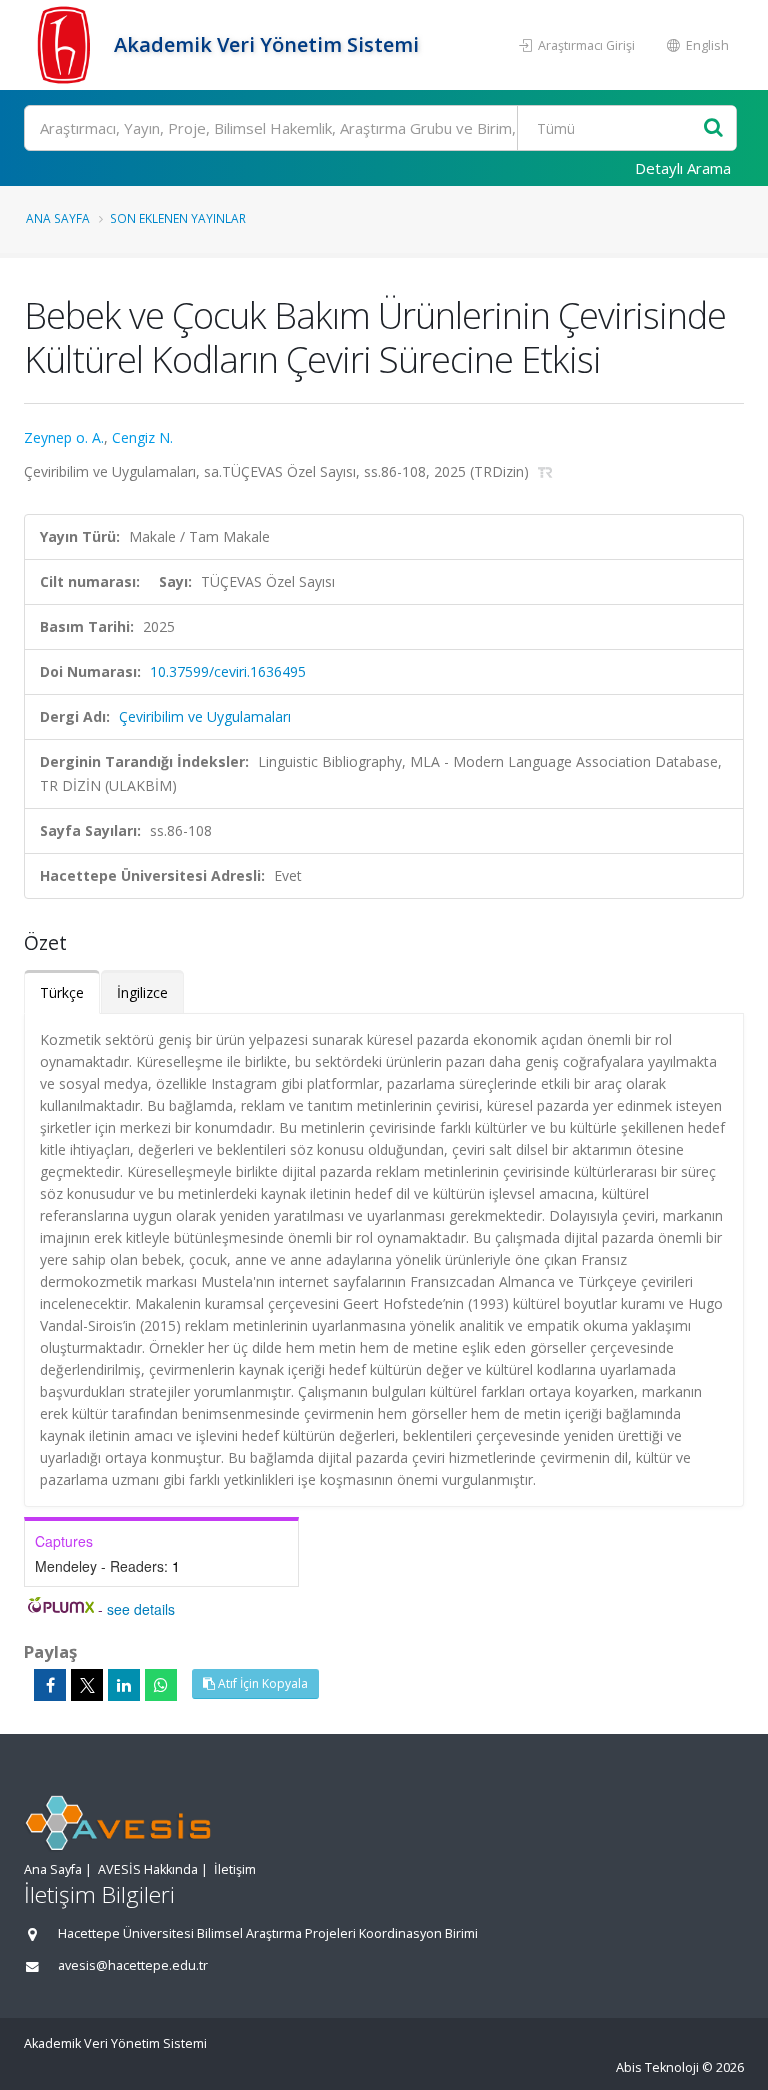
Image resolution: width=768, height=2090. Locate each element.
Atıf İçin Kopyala (261, 1683)
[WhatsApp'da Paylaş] (161, 1685)
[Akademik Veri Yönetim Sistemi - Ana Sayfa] (66, 45)
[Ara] (713, 128)
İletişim (235, 1869)
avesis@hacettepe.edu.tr (133, 1965)
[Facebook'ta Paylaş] (50, 1685)
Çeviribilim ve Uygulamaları (205, 716)
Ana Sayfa (58, 218)
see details (141, 1609)
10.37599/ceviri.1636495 (228, 671)
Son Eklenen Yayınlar (178, 218)
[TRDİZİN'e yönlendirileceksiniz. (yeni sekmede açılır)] (545, 471)
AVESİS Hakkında (148, 1869)
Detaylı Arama (683, 168)
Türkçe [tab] (62, 992)
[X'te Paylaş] (87, 1685)
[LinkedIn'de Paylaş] (124, 1685)
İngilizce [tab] (142, 992)
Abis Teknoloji (657, 2067)
